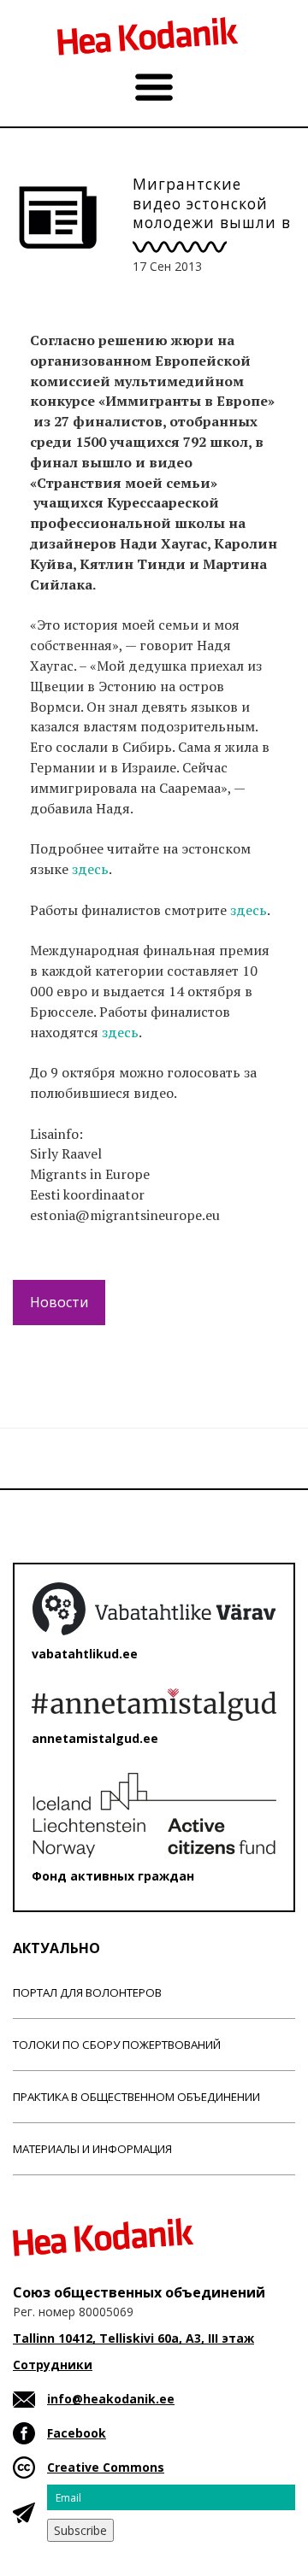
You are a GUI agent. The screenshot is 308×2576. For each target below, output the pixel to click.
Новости (59, 1302)
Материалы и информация (92, 2149)
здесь (90, 869)
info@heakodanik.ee (111, 2399)
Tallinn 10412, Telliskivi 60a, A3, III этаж (133, 2338)
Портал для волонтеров (87, 1992)
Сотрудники (53, 2365)
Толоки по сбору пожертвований (117, 2045)
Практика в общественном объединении (136, 2097)
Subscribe (80, 2530)
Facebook (77, 2433)
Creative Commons (106, 2467)
